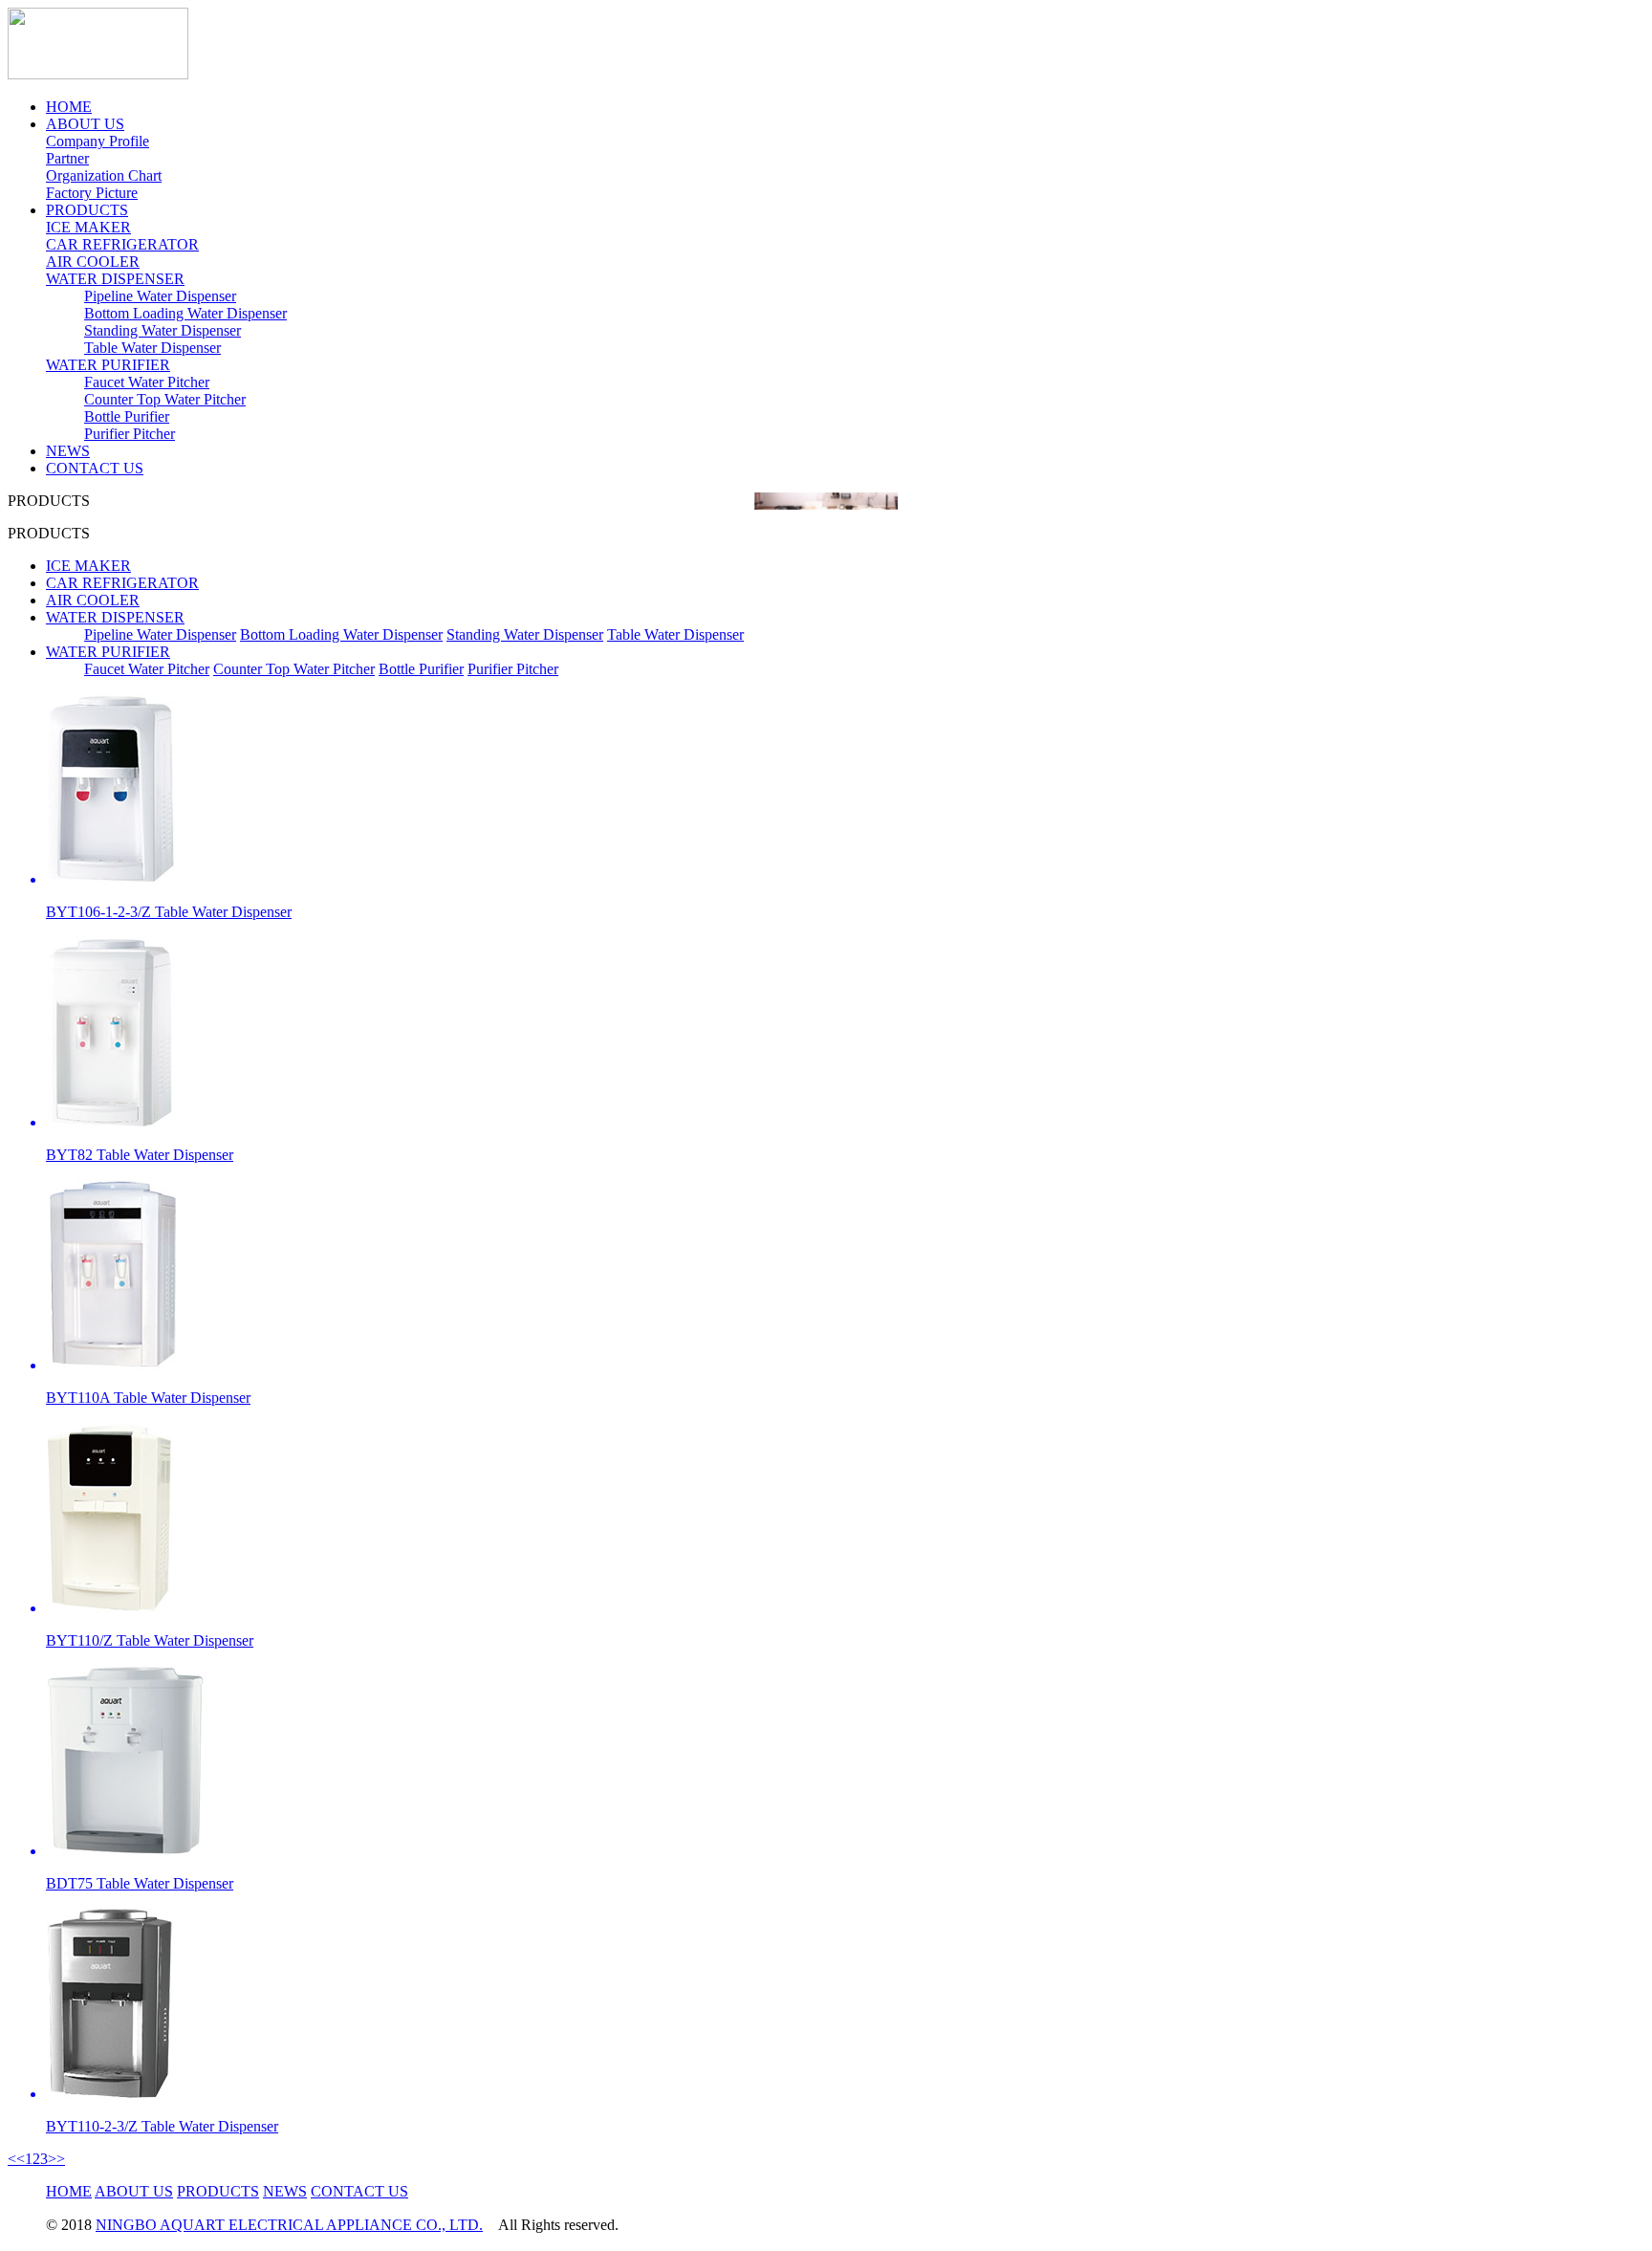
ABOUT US (85, 124)
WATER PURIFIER (108, 365)
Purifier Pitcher (130, 434)
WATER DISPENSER (115, 279)
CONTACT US (95, 468)
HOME (69, 107)
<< (16, 2159)
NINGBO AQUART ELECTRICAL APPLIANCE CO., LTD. (289, 2225)
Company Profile (98, 141)
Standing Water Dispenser (163, 330)
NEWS (68, 451)
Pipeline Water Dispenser (160, 296)
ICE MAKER (88, 227)
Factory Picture (92, 193)
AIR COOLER (93, 262)
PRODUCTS (87, 210)
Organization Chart (104, 175)
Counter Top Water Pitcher (165, 399)
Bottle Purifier (127, 416)
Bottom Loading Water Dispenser (185, 313)
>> (56, 2159)
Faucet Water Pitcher (147, 382)
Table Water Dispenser (152, 348)
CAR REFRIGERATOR (122, 244)
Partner (67, 158)
